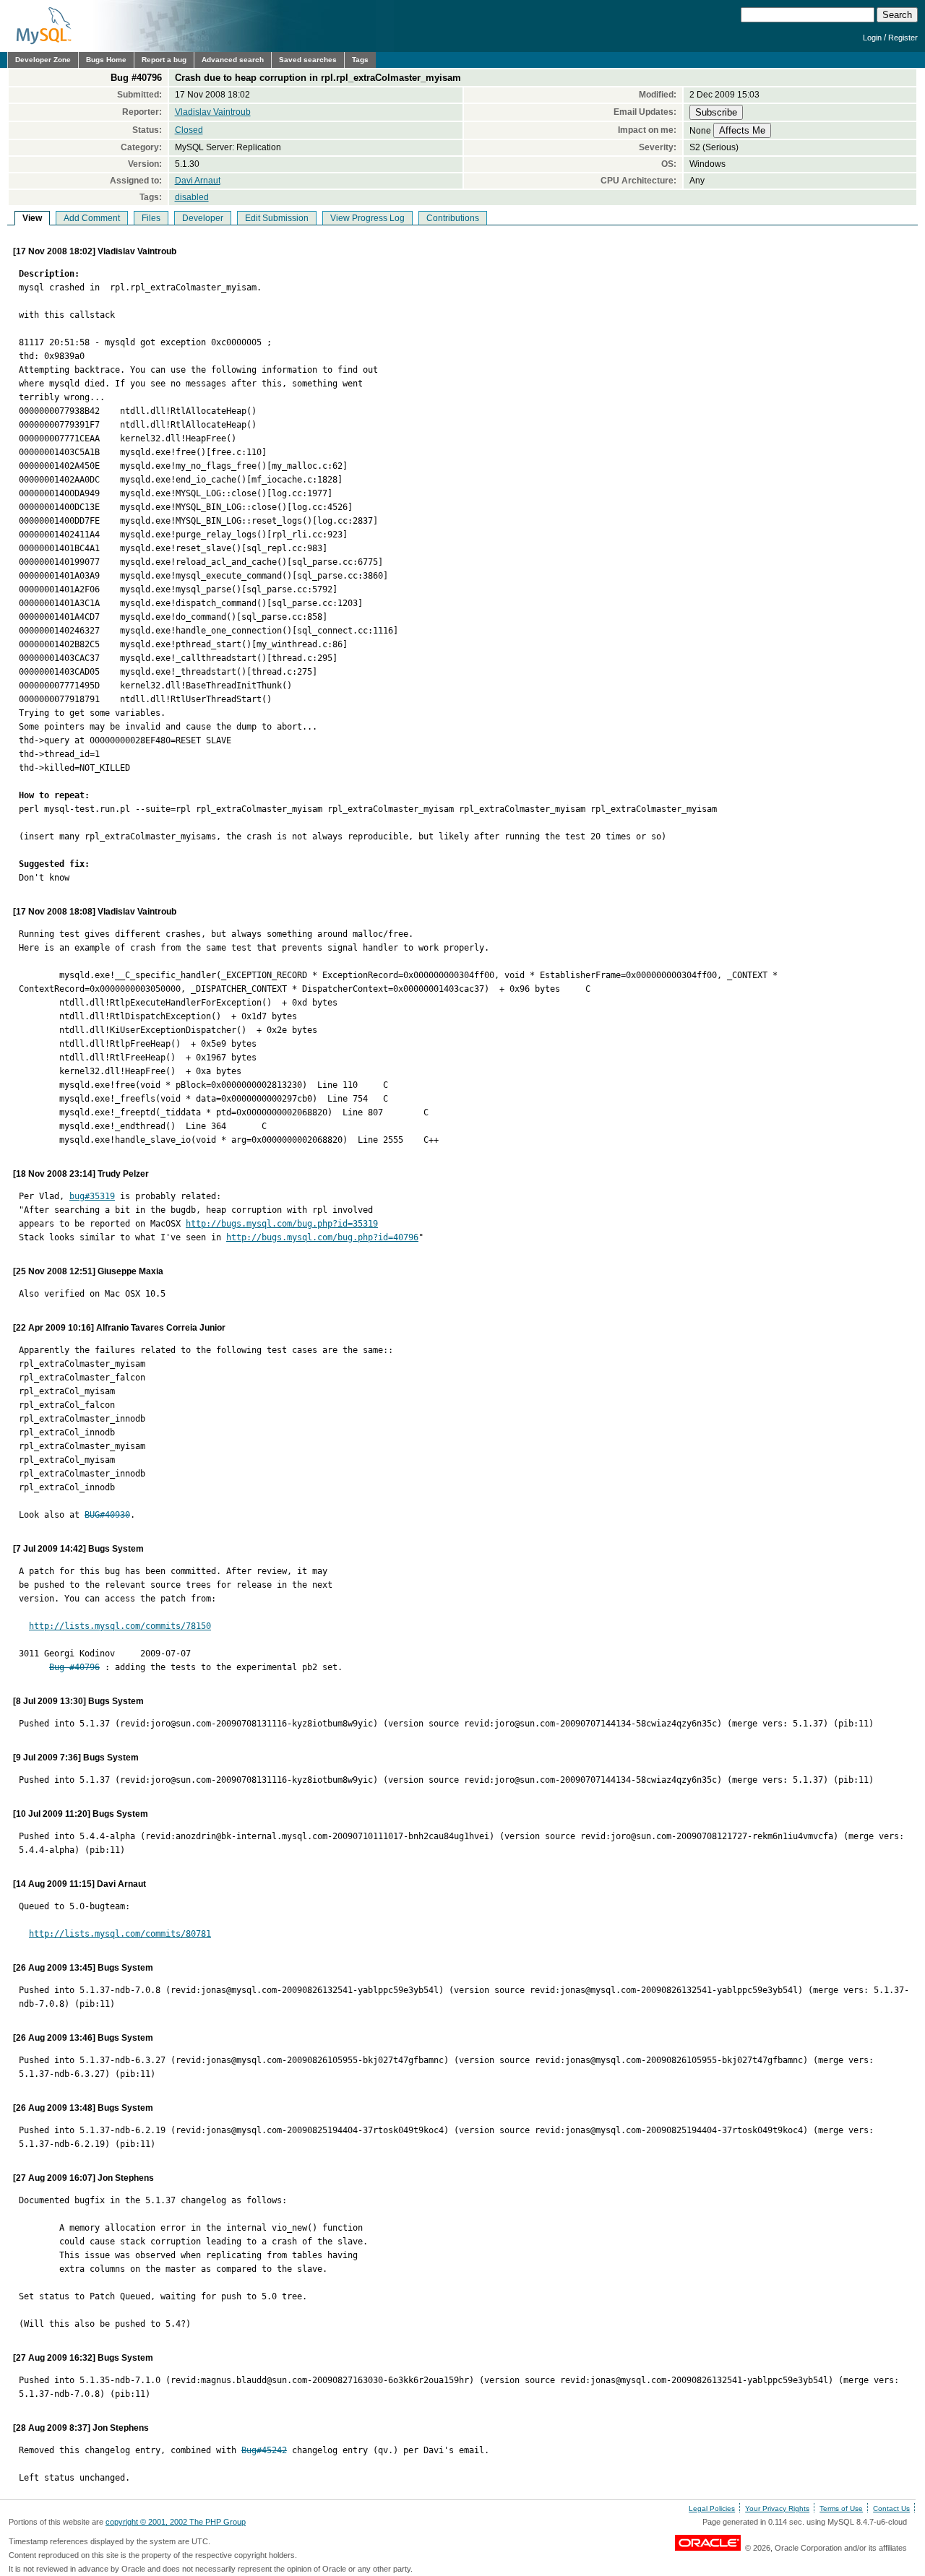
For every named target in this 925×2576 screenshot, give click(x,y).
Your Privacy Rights (777, 2508)
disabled (192, 197)
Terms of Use (841, 2508)
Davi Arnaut (198, 181)
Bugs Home (106, 60)
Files (151, 218)
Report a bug (164, 60)
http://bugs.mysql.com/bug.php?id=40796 (322, 1237)
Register (903, 38)
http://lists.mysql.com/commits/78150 (120, 1626)
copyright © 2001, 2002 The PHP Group (176, 2522)
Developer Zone (43, 60)
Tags (360, 60)
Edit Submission (277, 218)
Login (872, 38)
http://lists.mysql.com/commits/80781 (120, 1934)
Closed (189, 130)
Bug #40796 (74, 1667)
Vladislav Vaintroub (213, 112)
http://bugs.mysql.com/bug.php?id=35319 (282, 1224)
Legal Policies (712, 2508)
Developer (203, 218)
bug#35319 (92, 1196)
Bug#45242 (264, 2450)
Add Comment (92, 218)
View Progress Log (367, 218)
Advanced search (233, 60)
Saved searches (308, 60)
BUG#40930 (107, 1515)
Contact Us (891, 2508)
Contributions (453, 218)
